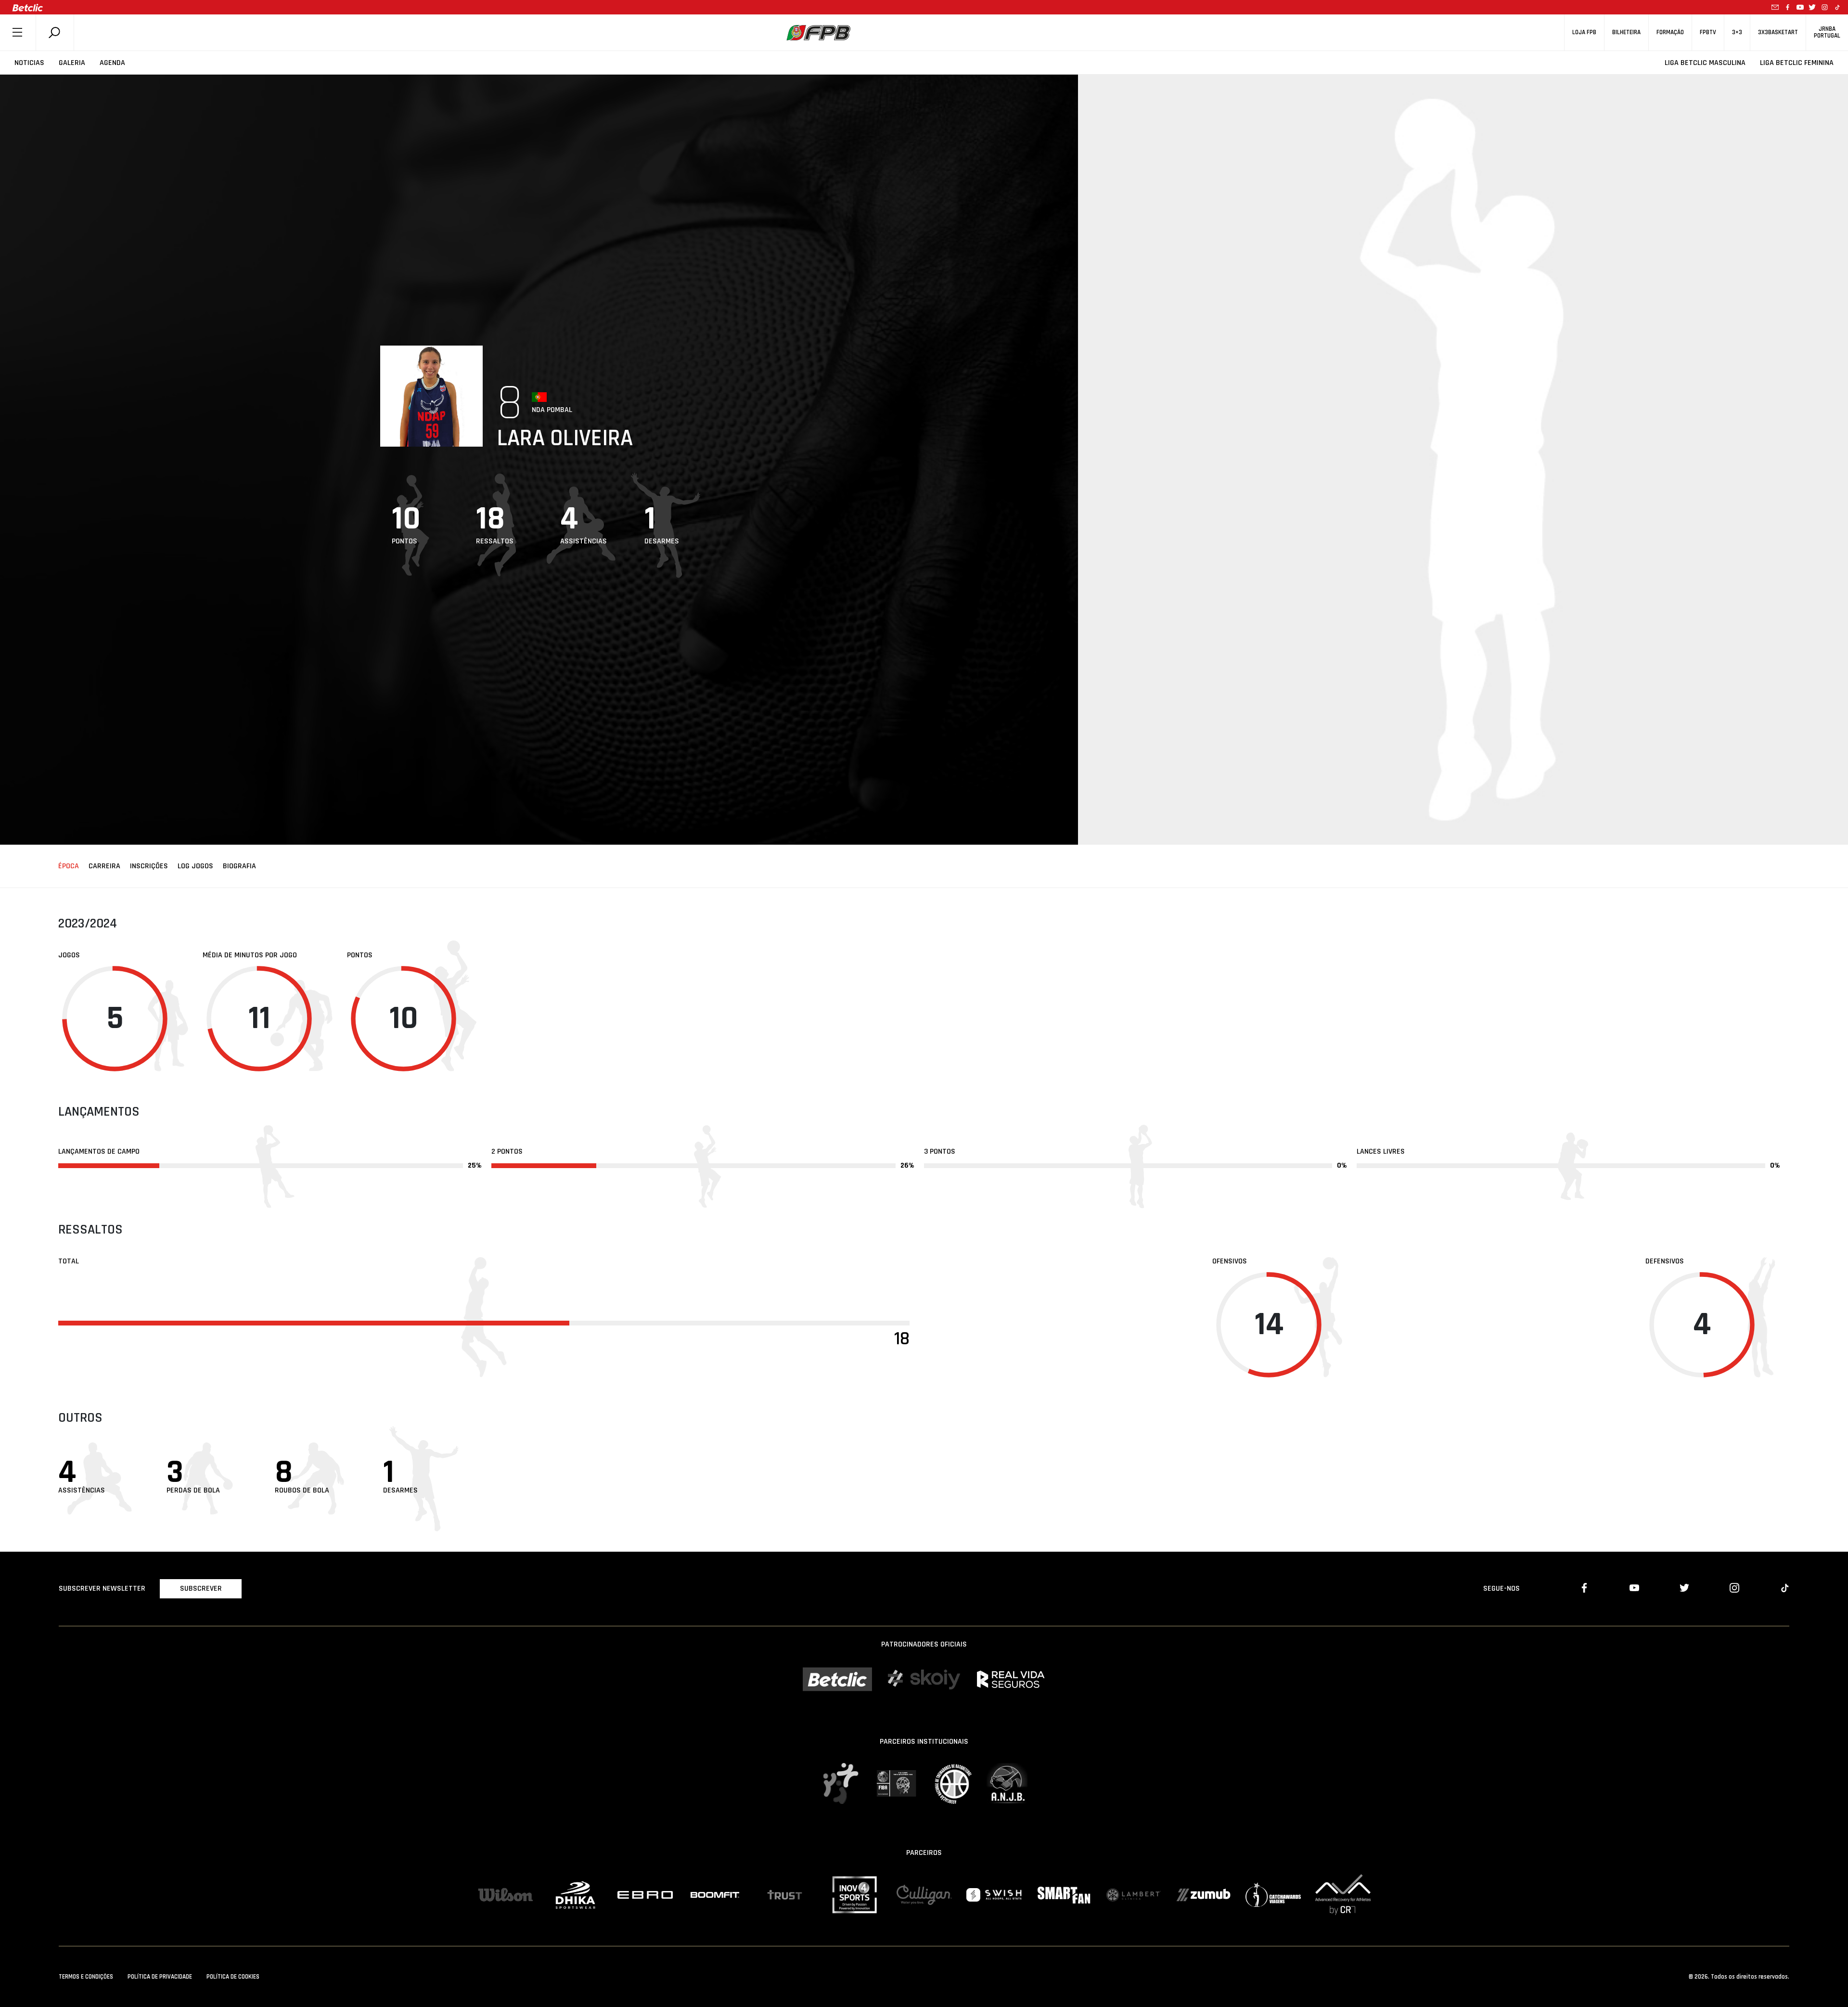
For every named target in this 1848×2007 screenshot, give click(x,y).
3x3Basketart (1778, 32)
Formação (1670, 32)
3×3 (1737, 32)
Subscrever (201, 1589)
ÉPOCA (69, 866)
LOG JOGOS (195, 866)
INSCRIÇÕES (149, 866)
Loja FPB (1584, 32)
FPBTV (1708, 32)
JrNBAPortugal (1827, 32)
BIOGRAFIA (239, 866)
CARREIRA (104, 866)
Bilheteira (1626, 32)
